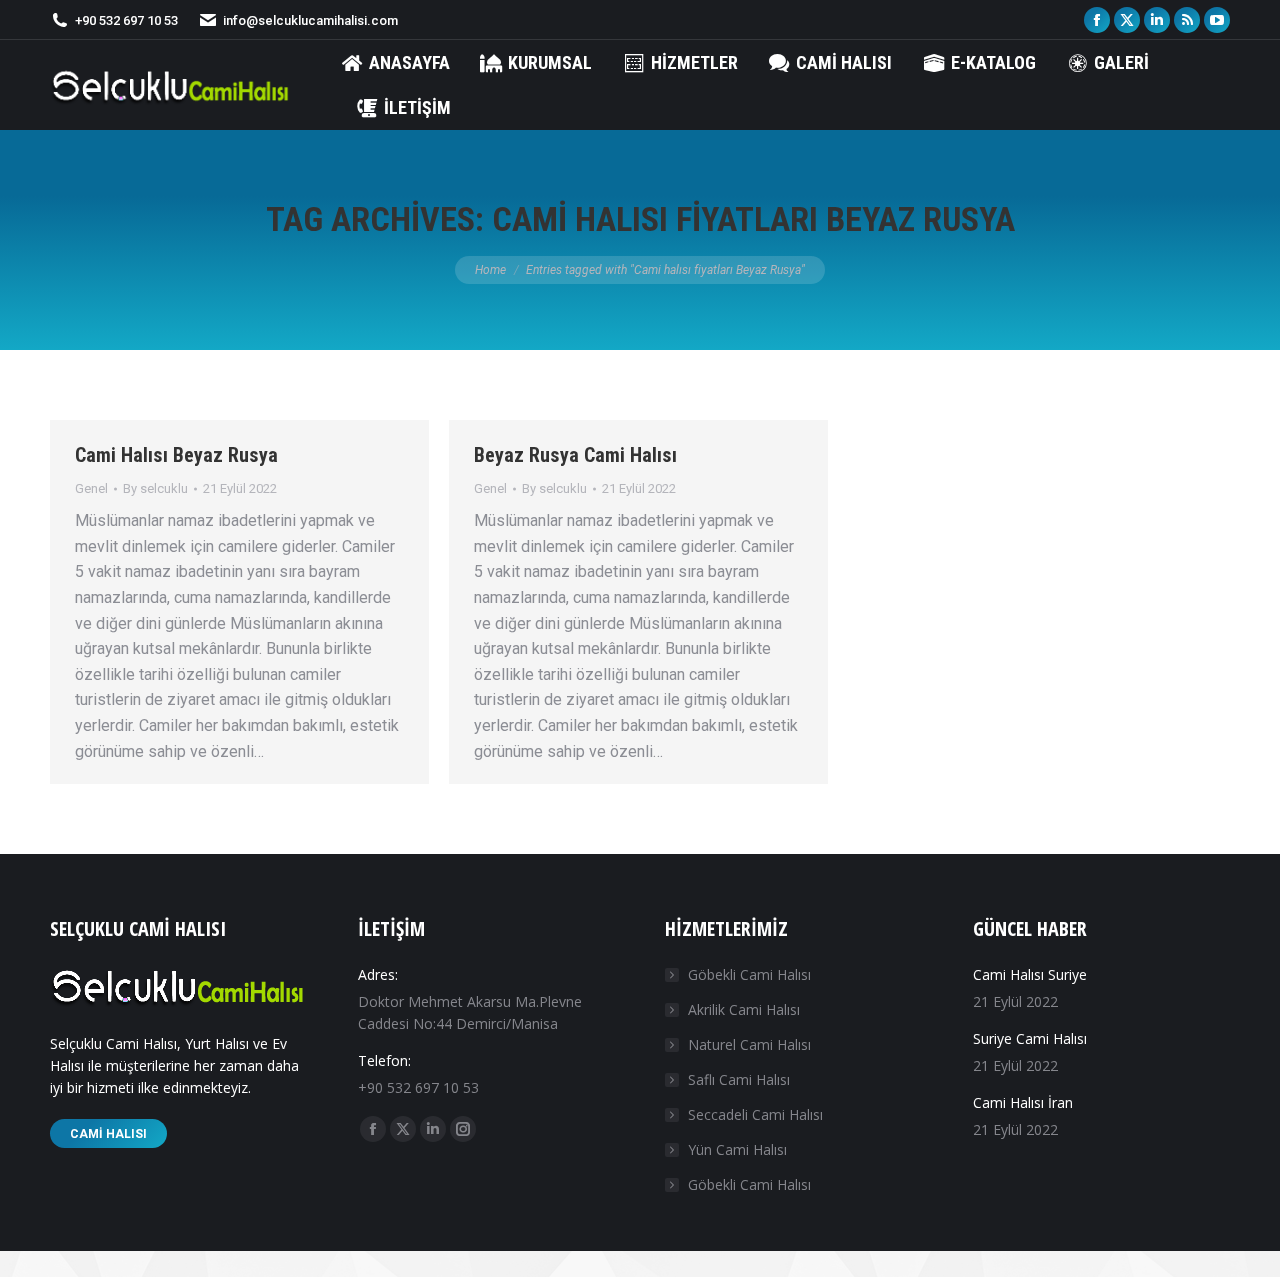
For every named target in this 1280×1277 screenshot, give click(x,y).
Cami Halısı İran (1023, 1102)
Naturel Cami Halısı (749, 1044)
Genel (91, 488)
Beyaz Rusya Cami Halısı (575, 455)
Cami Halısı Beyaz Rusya (176, 455)
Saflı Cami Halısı (739, 1079)
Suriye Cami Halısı (1030, 1038)
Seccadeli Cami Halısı (755, 1114)
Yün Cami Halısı (737, 1149)
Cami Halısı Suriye (1030, 974)
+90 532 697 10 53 (126, 20)
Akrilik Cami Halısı (744, 1009)
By (155, 488)
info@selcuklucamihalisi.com (310, 20)
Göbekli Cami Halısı (749, 974)
